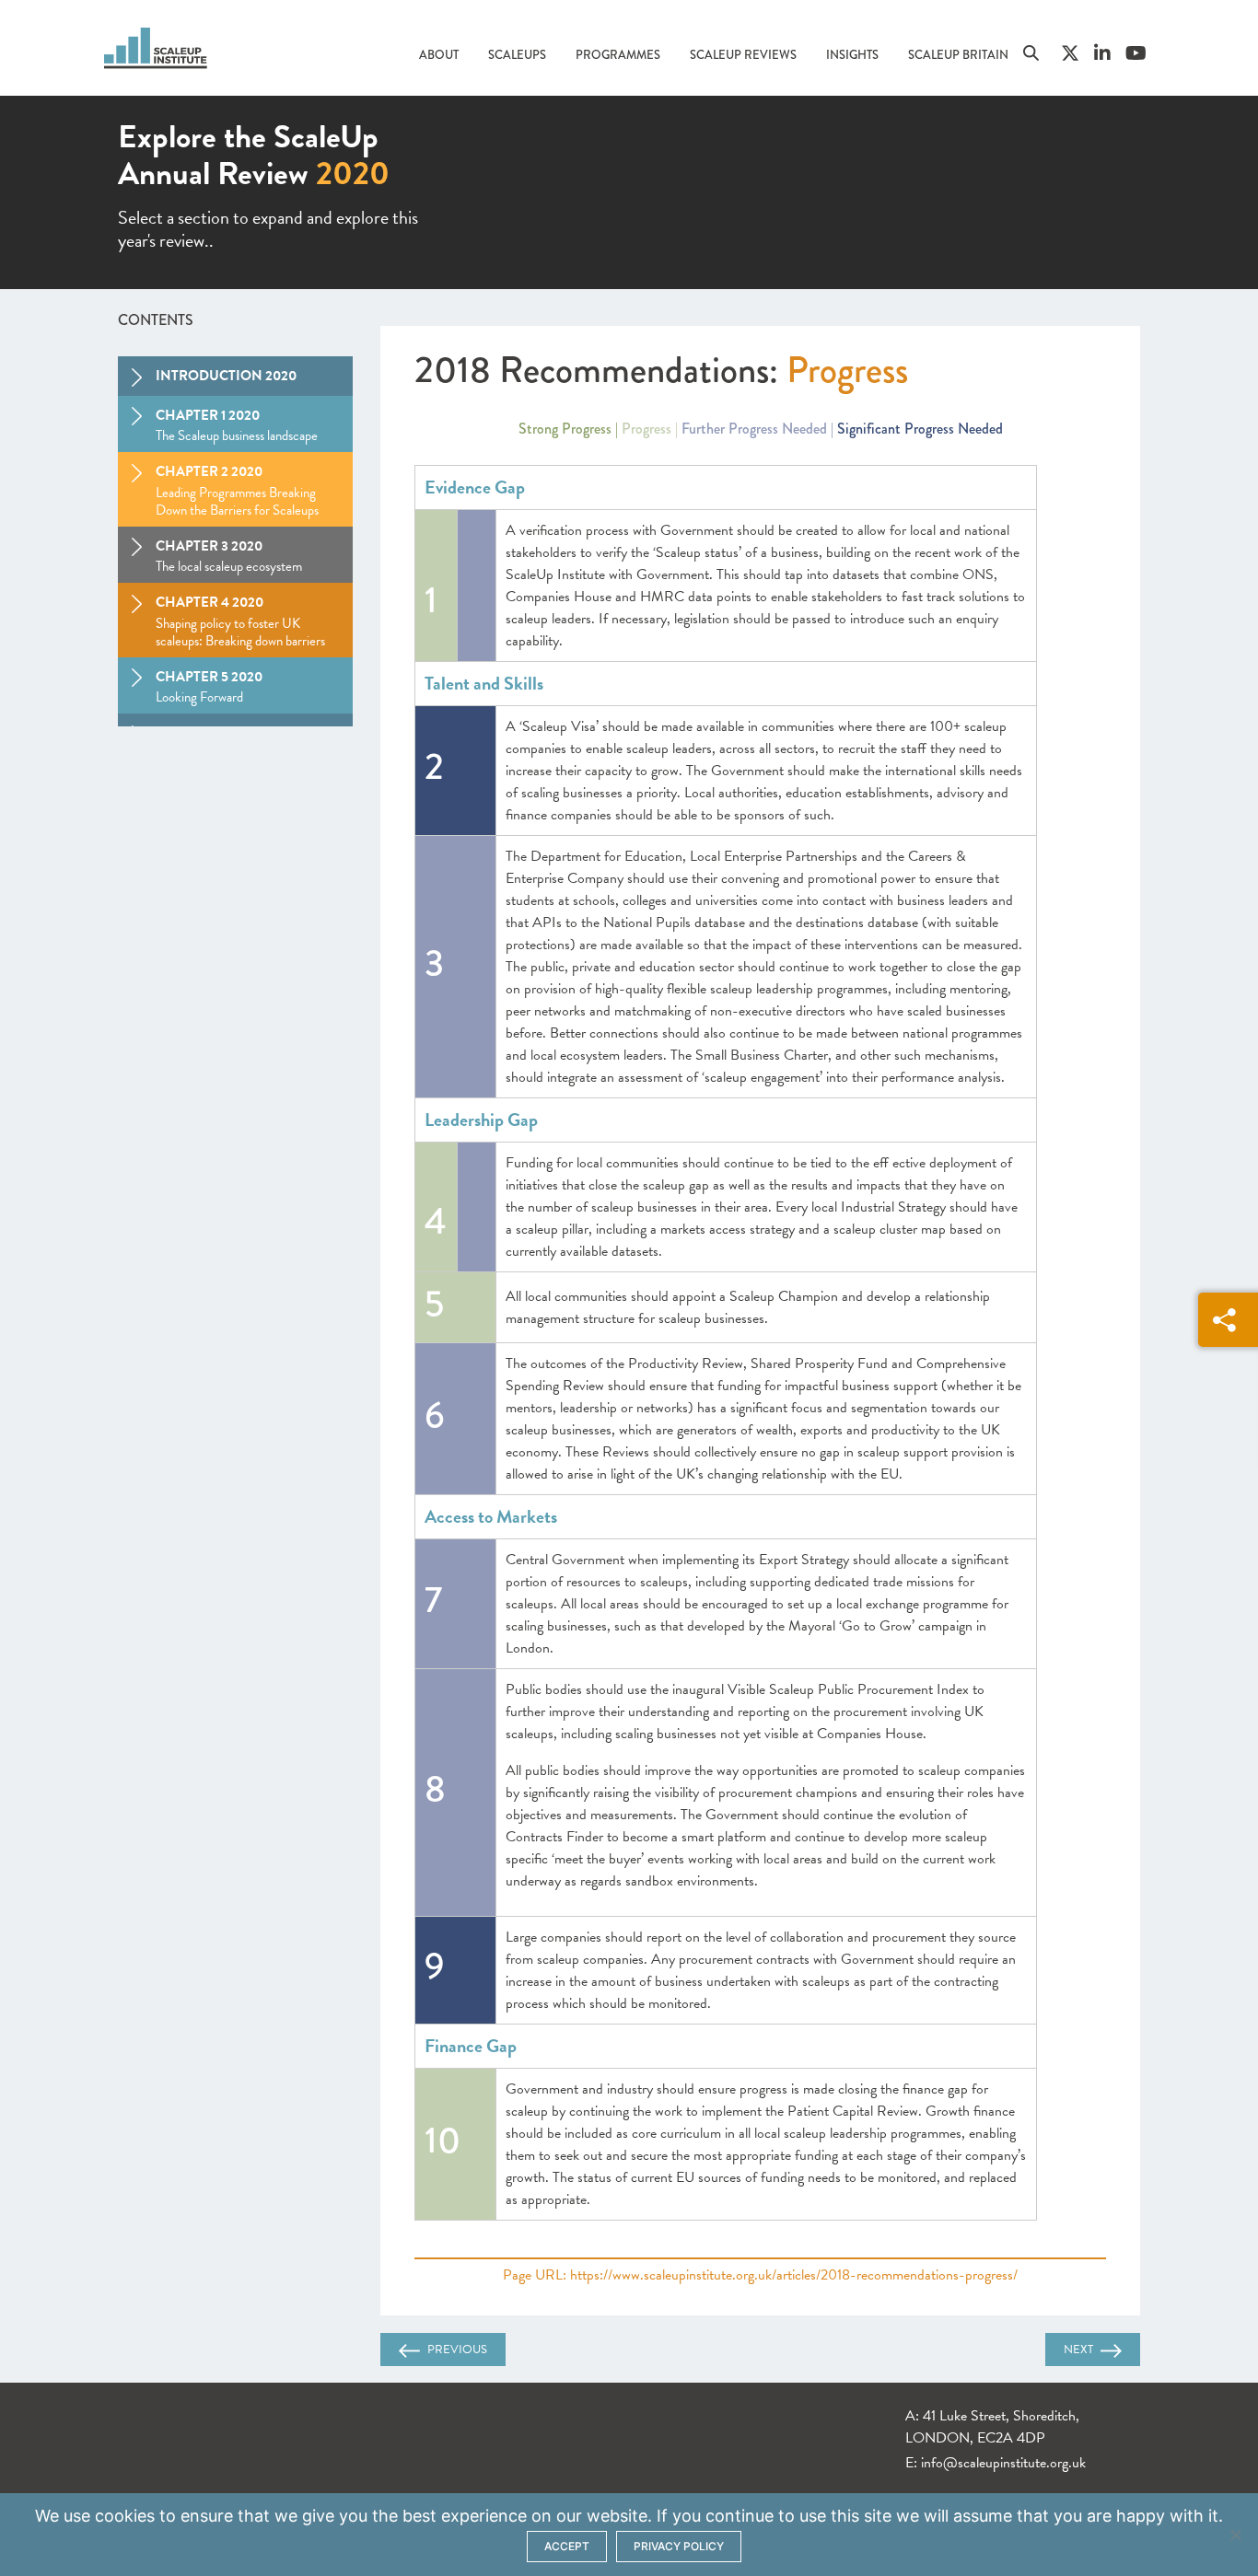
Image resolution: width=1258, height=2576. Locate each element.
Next (1078, 2350)
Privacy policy (679, 2546)
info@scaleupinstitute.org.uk (1003, 2463)
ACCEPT (567, 2546)
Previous (457, 2350)
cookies (125, 2516)
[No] (1235, 2535)
